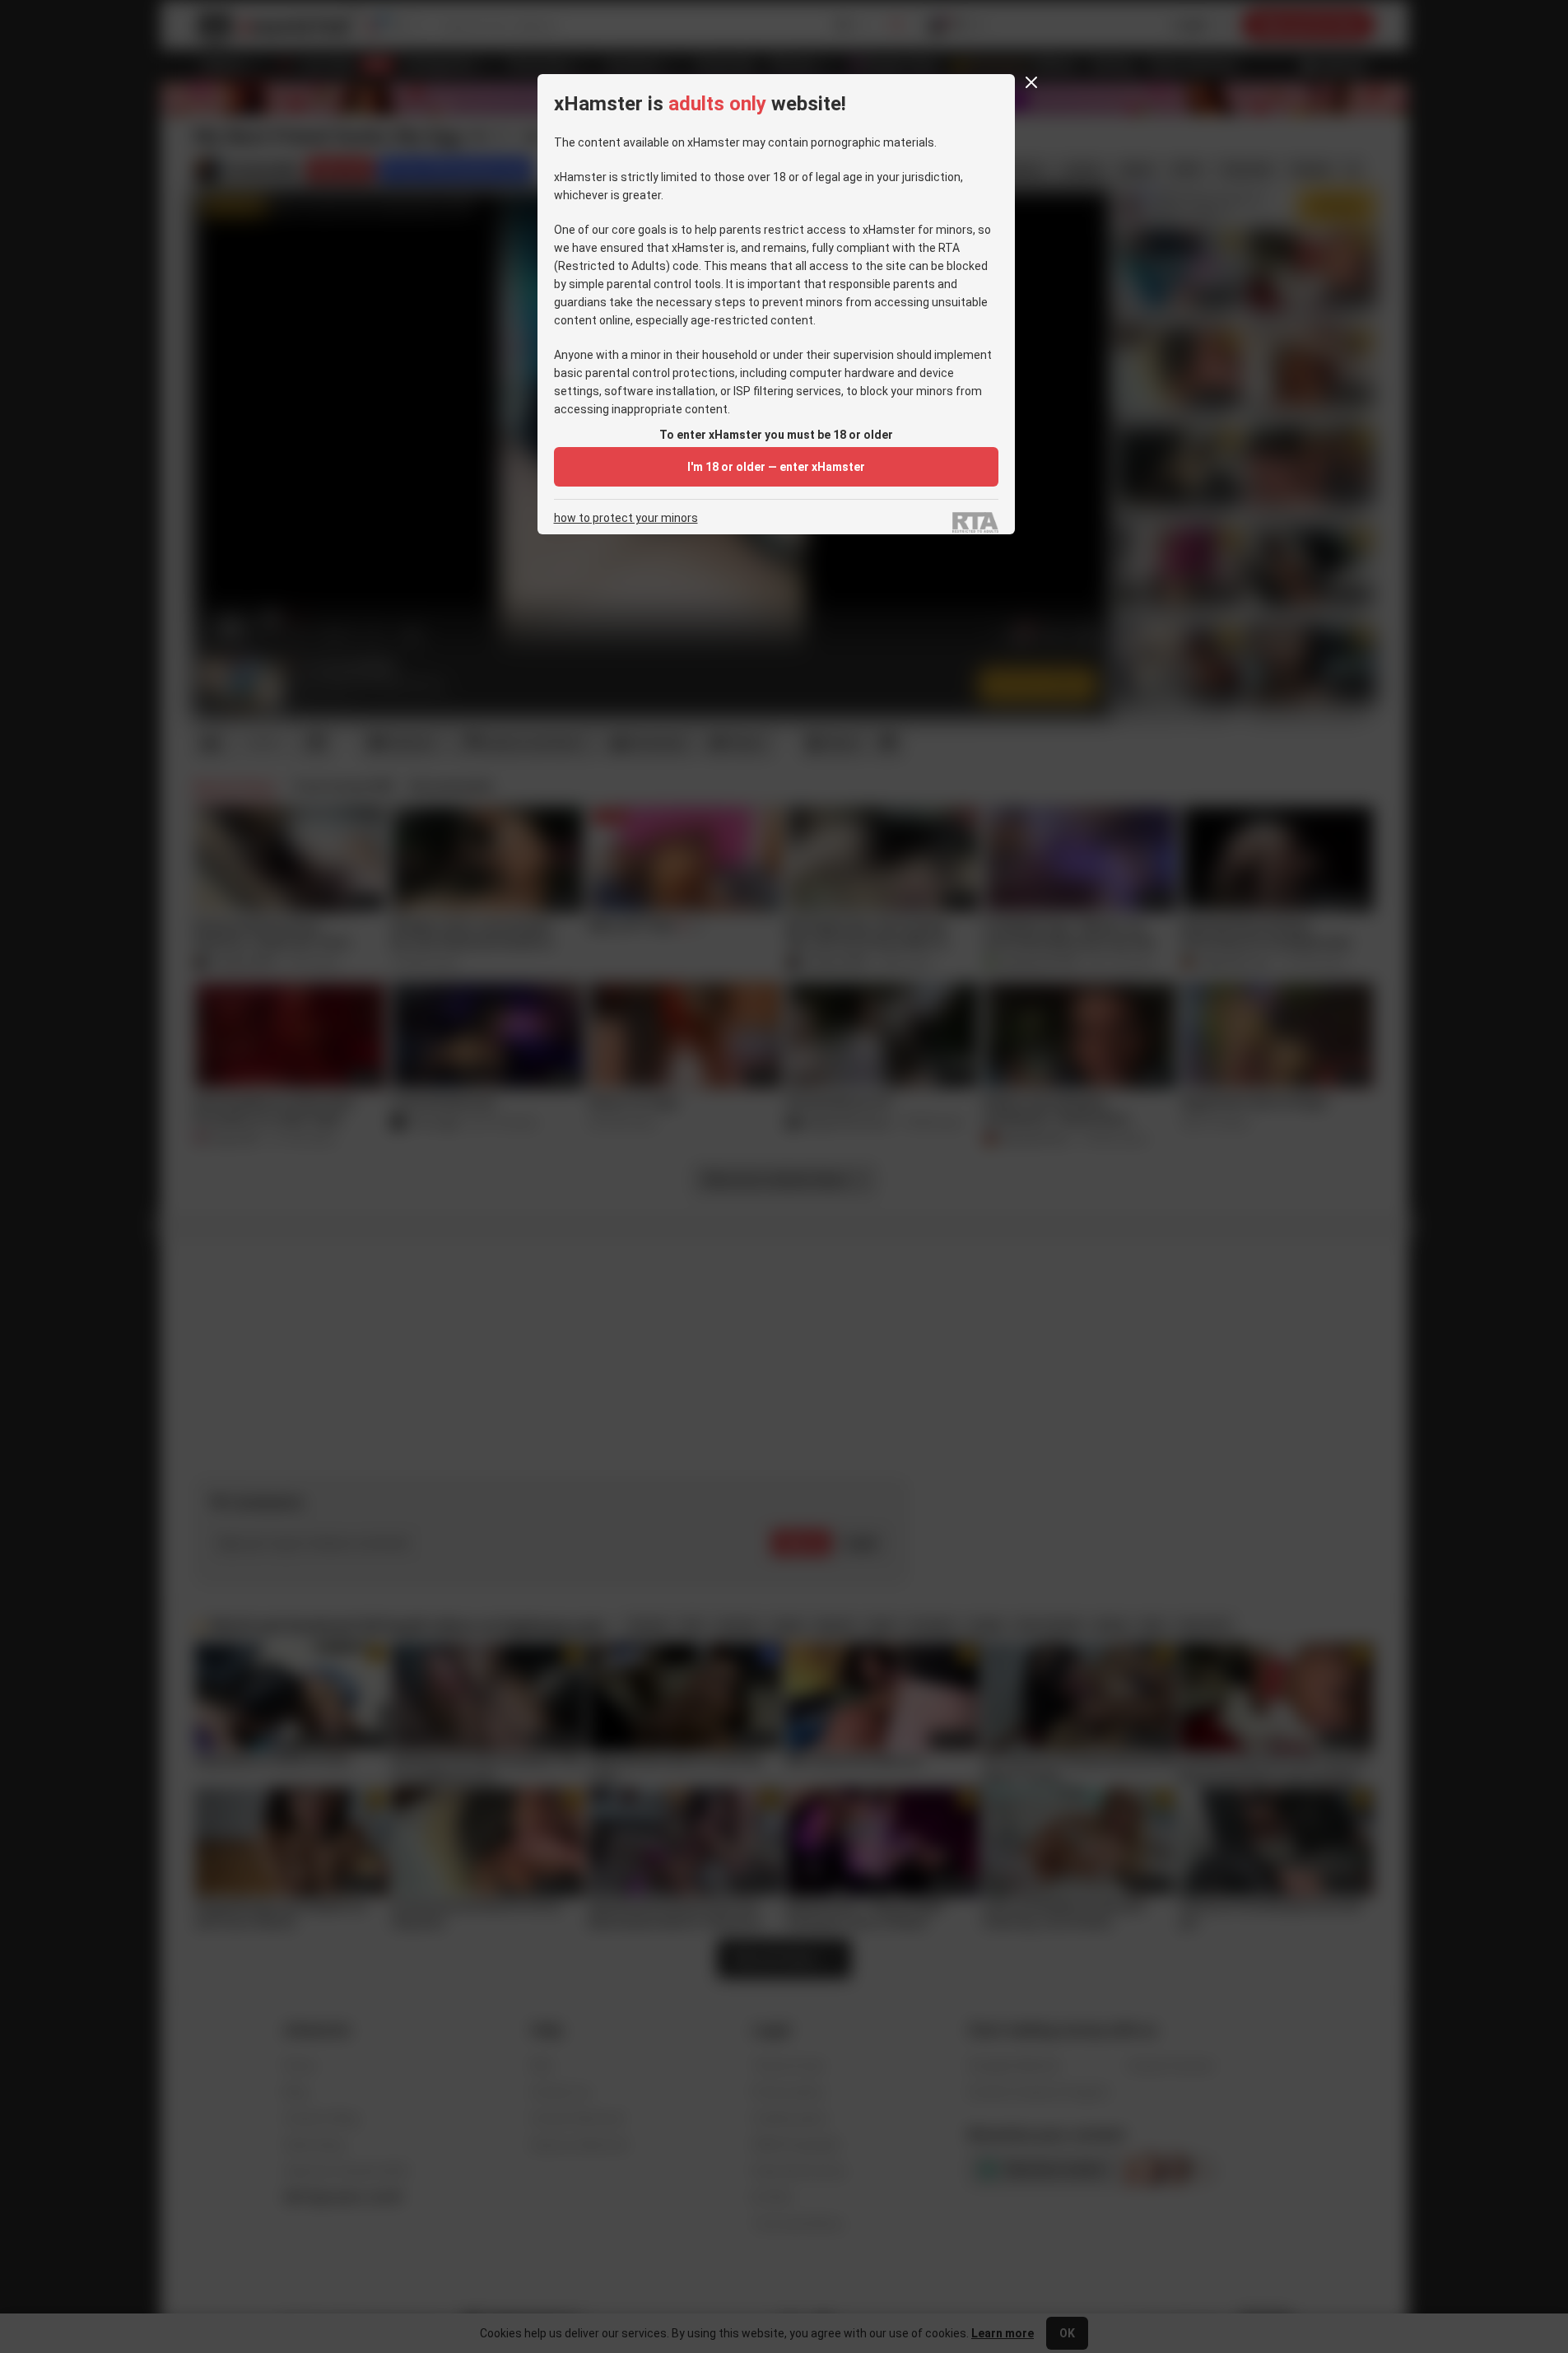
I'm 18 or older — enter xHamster (776, 467)
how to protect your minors (626, 518)
